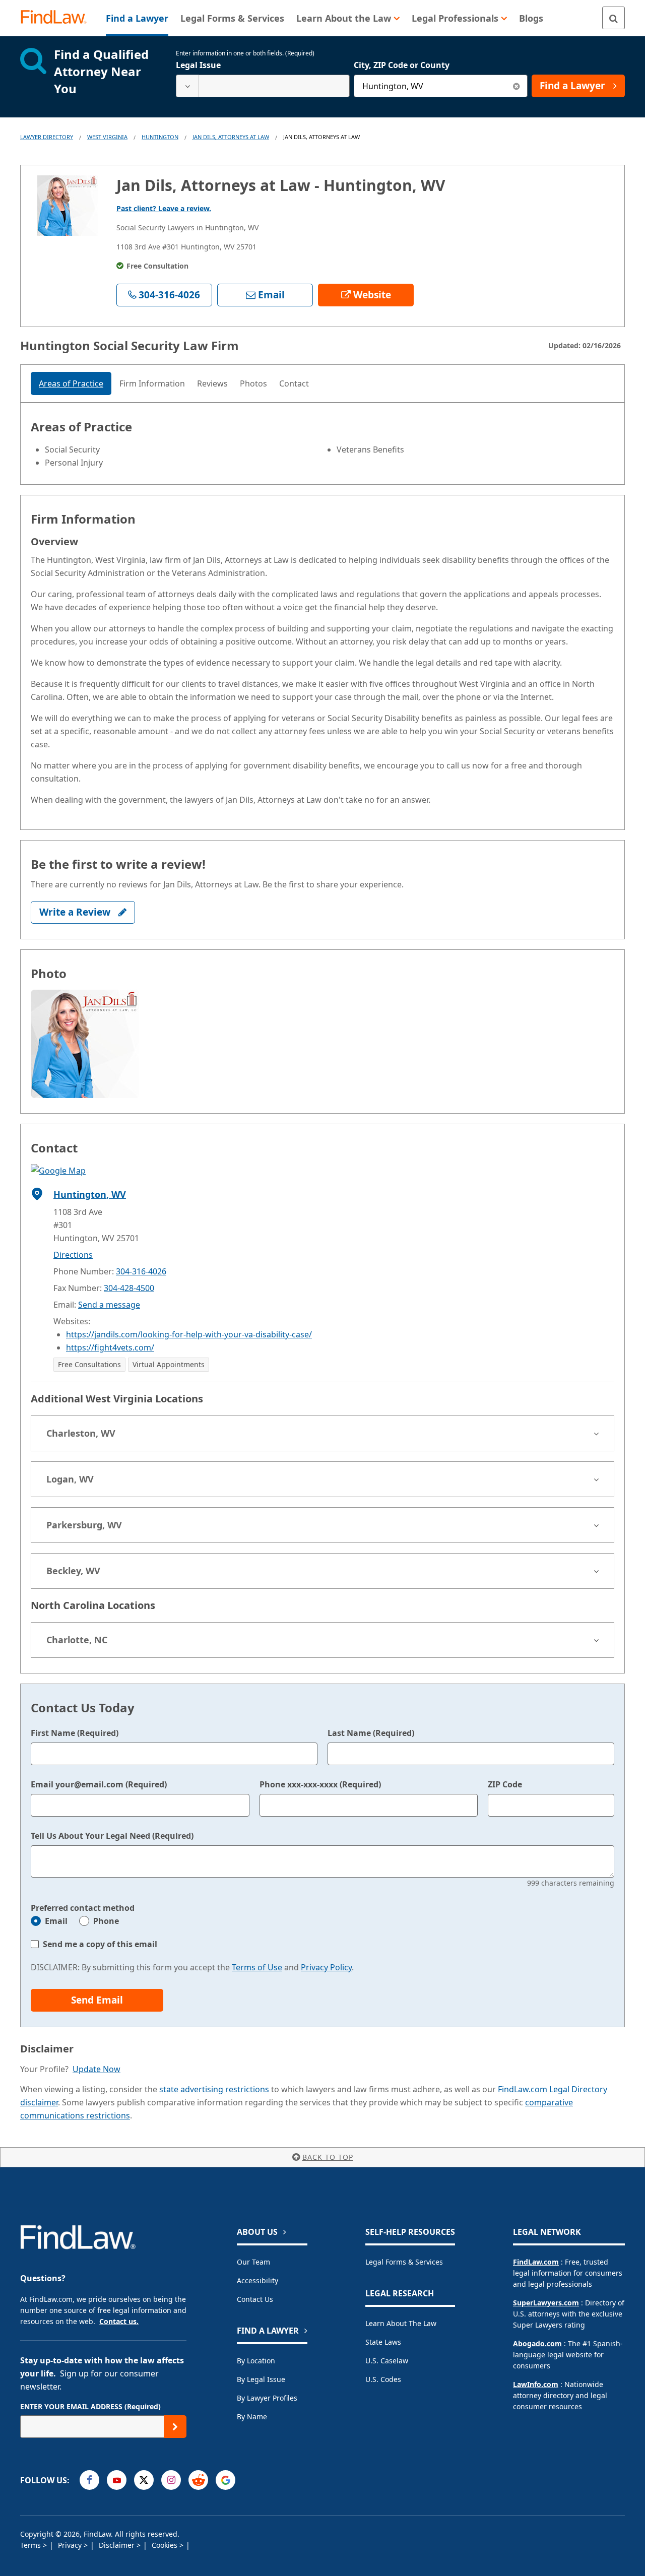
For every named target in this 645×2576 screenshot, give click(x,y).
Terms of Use (257, 1967)
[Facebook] (89, 2480)
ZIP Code (505, 1784)
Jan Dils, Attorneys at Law (231, 137)
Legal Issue (198, 65)
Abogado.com (537, 2343)
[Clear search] (516, 86)
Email (56, 1921)
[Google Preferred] (225, 2480)
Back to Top (328, 2157)
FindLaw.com (536, 2262)
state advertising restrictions (214, 2089)
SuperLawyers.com (546, 2303)
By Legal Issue (261, 2379)
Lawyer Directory (47, 137)
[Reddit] (198, 2480)
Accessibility (257, 2280)
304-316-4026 (141, 1271)
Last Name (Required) (371, 1733)
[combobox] (263, 86)
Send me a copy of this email (100, 1944)
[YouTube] (117, 2480)
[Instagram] (171, 2480)
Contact (294, 383)
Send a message (109, 1305)
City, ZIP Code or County (402, 65)
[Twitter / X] (144, 2480)
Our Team (253, 2262)
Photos (253, 383)
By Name (252, 2417)
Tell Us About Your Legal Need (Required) (112, 1836)
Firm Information (152, 383)
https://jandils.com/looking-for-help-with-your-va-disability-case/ (189, 1334)
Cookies (166, 2545)
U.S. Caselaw (387, 2361)
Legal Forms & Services (404, 2262)
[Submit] (175, 2427)
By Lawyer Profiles (267, 2398)
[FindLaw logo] (58, 18)
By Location (256, 2361)
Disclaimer (118, 2545)
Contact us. (119, 2321)
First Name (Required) (75, 1733)
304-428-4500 (129, 1288)
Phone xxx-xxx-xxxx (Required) (320, 1784)
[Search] (614, 18)
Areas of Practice (71, 383)
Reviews (212, 383)
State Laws (383, 2342)
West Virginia (107, 137)
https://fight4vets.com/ (110, 1347)
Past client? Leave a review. (164, 208)
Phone (106, 1921)
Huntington (160, 137)
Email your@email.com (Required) (99, 1784)
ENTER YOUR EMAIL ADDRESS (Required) (90, 2406)
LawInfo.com (536, 2384)
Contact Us (255, 2299)
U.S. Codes (383, 2379)
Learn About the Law (401, 2323)
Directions (73, 1255)
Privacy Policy (326, 1967)
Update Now (96, 2069)
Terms (31, 2545)
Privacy (71, 2545)
